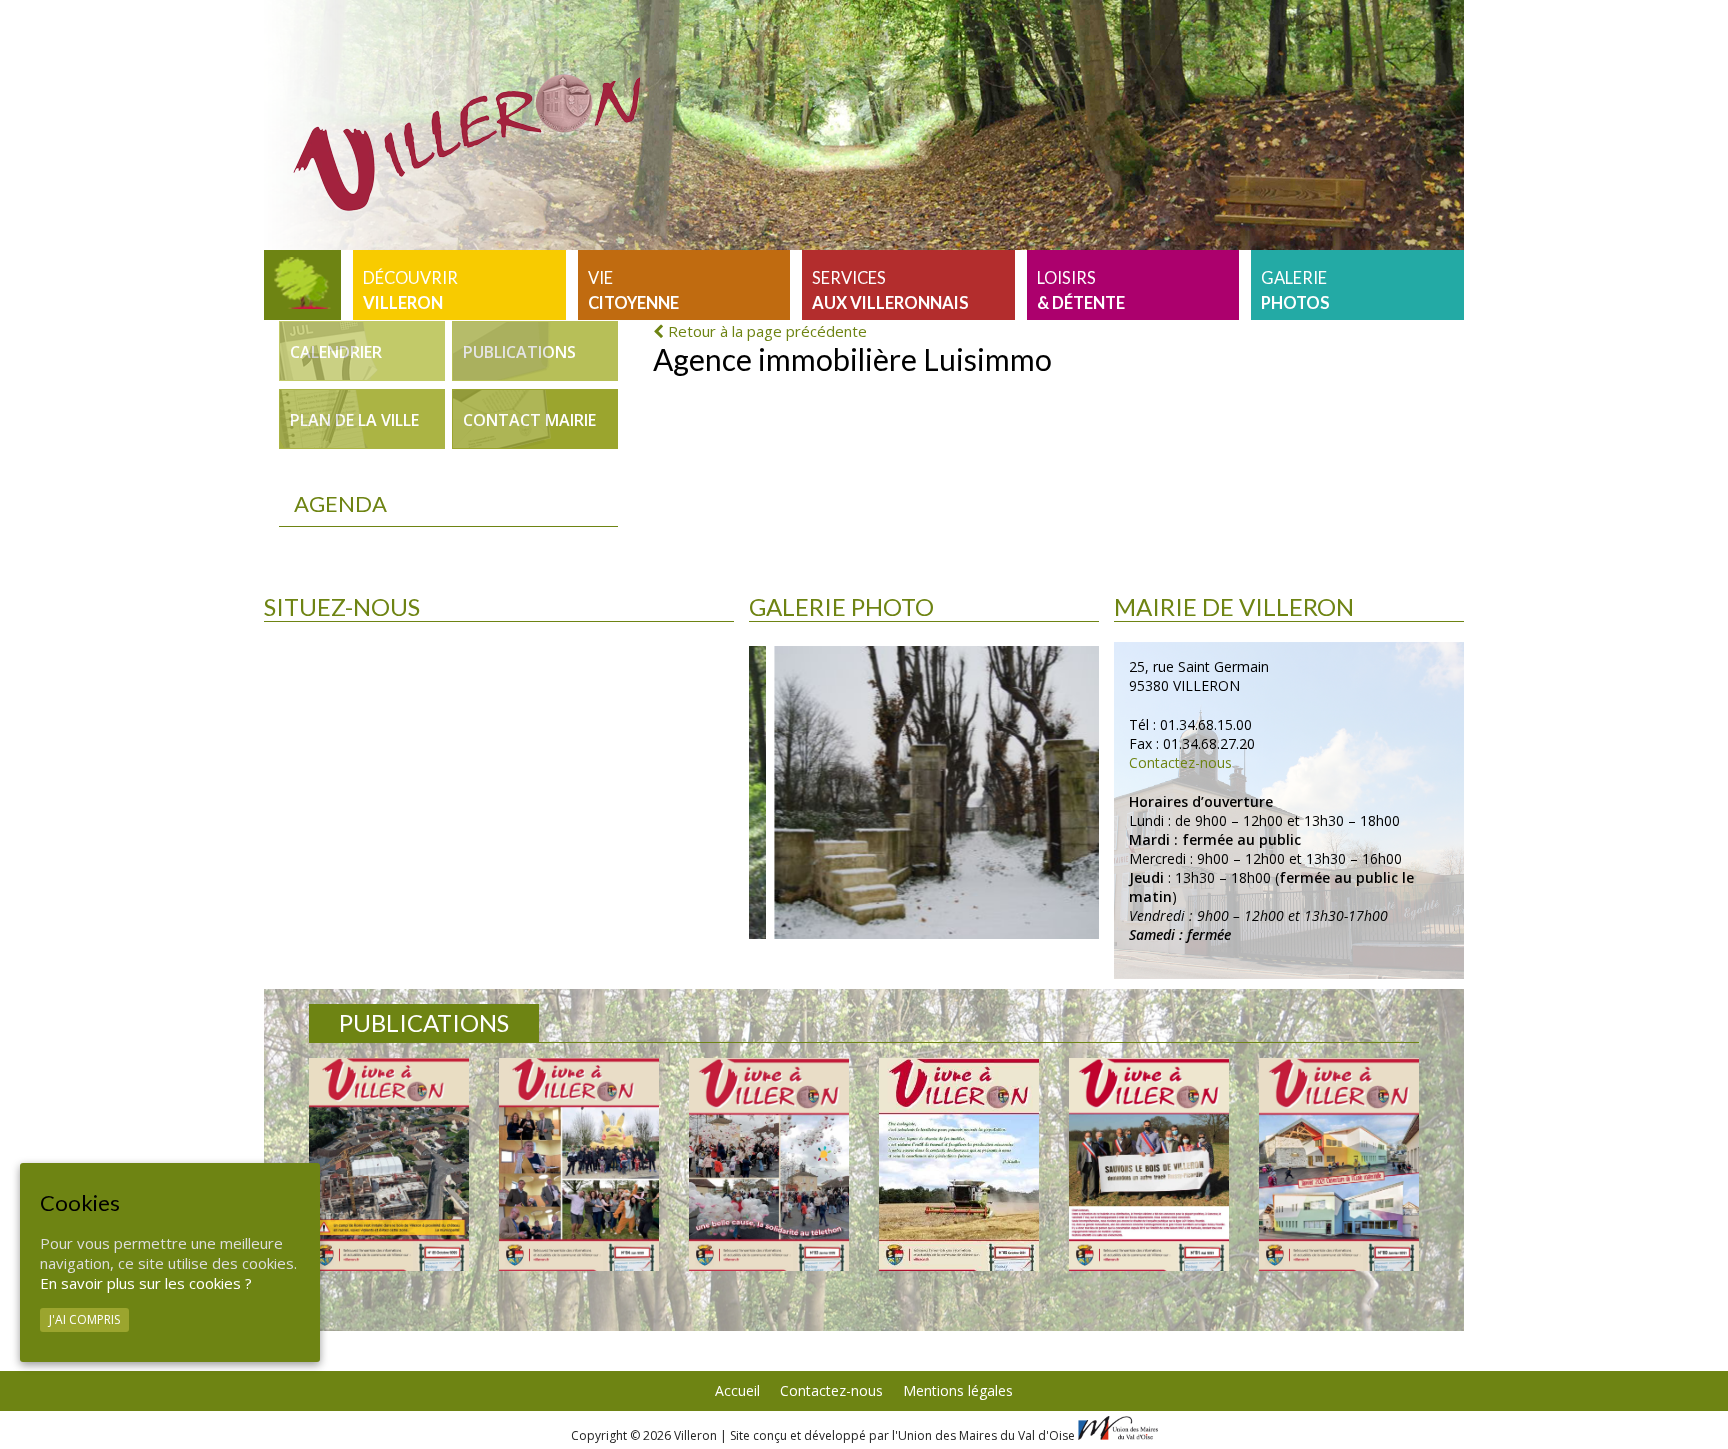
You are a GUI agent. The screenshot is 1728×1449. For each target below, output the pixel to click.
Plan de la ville (354, 420)
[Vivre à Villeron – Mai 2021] (1149, 1164)
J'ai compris (84, 1319)
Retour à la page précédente (765, 331)
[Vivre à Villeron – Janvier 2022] (769, 1164)
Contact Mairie (529, 420)
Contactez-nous (1180, 762)
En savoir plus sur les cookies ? (146, 1283)
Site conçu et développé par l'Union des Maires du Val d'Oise (902, 1435)
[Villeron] (302, 285)
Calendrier (336, 352)
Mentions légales (958, 1390)
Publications (519, 352)
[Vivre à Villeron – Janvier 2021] (1339, 1164)
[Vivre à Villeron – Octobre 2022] (389, 1164)
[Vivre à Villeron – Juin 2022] (579, 1164)
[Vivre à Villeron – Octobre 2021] (959, 1164)
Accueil (737, 1390)
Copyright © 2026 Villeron (645, 1435)
